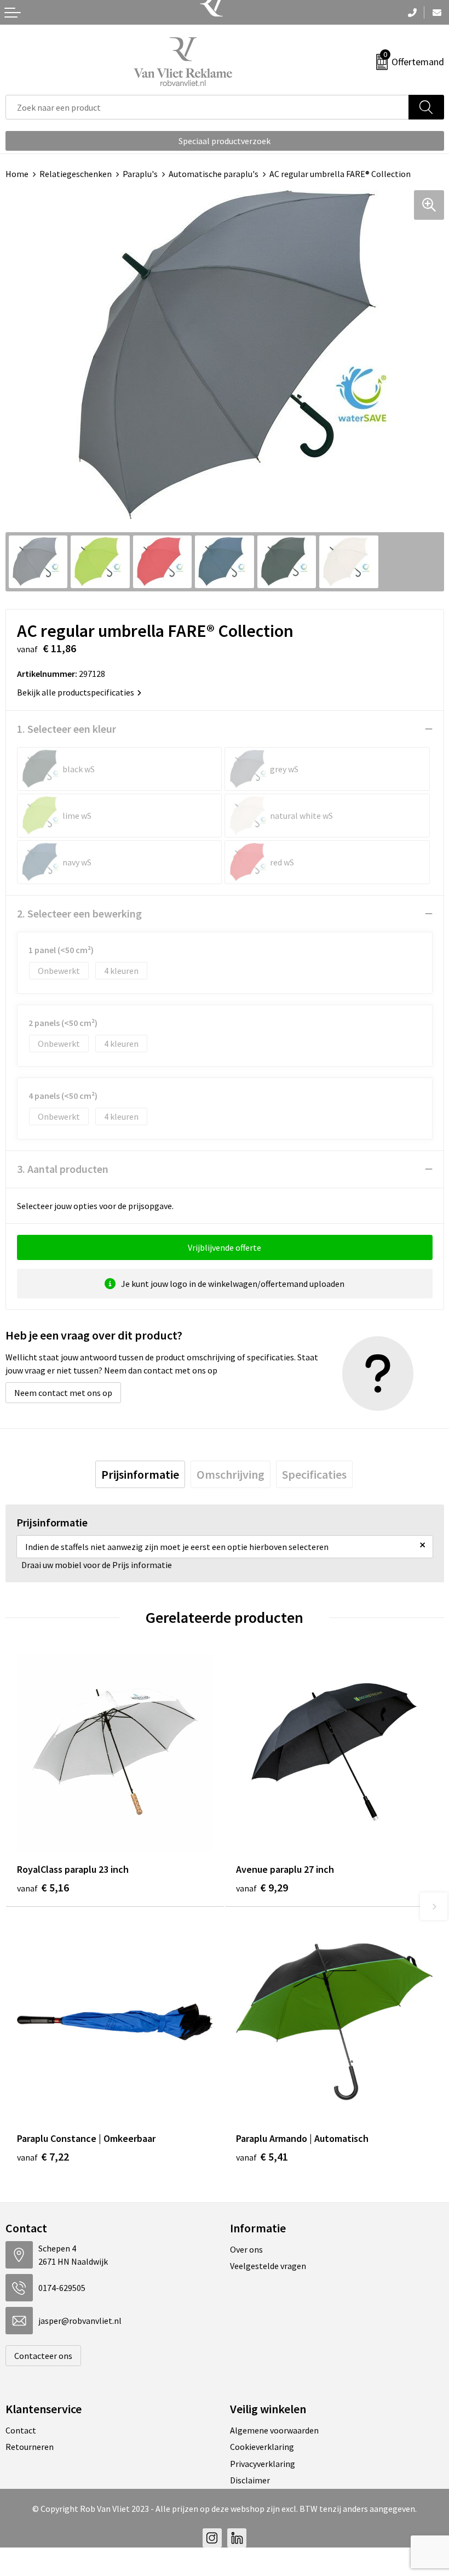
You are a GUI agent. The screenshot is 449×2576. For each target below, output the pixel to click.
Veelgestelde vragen (268, 2266)
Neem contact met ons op (63, 1393)
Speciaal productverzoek (225, 141)
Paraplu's (140, 174)
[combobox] (207, 107)
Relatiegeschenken (76, 174)
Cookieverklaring (262, 2447)
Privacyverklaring (263, 2464)
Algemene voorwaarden (274, 2430)
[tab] (140, 1474)
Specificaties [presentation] (314, 1474)
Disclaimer (250, 2480)
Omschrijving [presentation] (231, 1474)
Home (17, 174)
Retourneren (30, 2447)
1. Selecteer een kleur (67, 729)
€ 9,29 (262, 1887)
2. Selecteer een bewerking (79, 913)
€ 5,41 (262, 2156)
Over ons (246, 2249)
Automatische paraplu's (214, 174)
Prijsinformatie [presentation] (140, 1474)
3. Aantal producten (63, 1169)
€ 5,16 (43, 1887)
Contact (21, 2430)
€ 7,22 (43, 2156)
